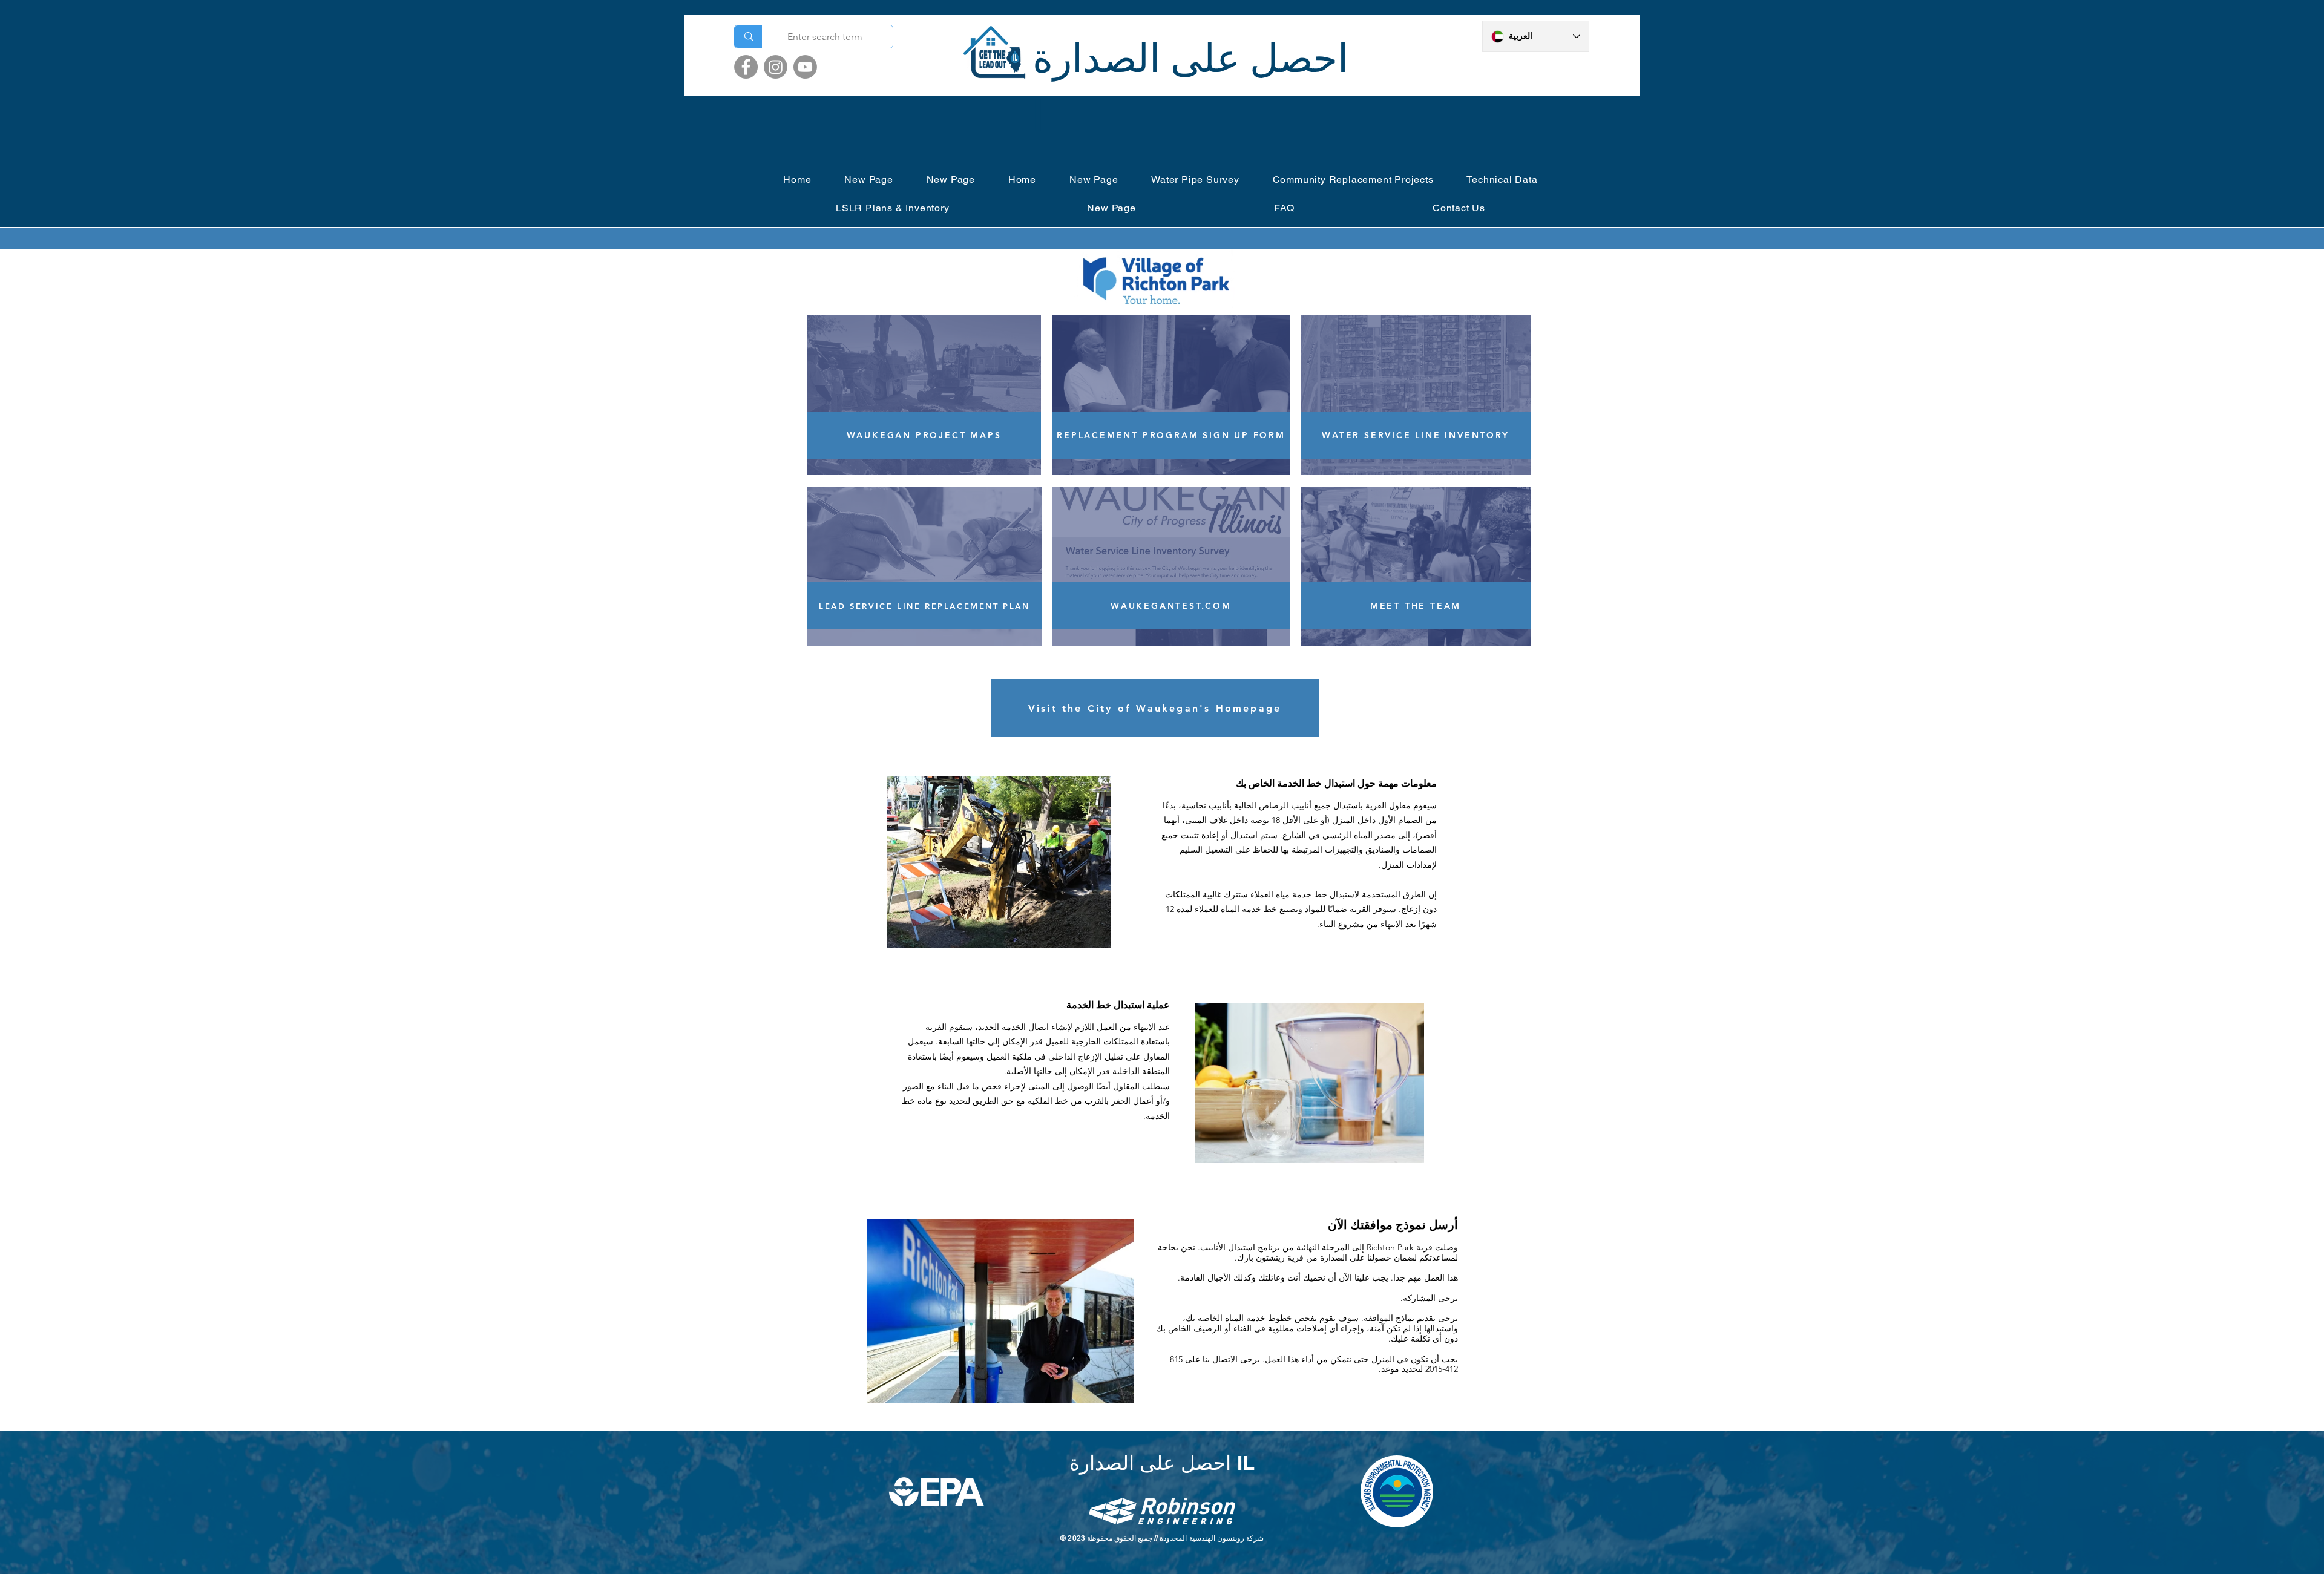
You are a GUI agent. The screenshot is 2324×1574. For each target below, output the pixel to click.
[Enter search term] (748, 37)
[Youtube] (805, 67)
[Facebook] (746, 67)
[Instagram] (776, 67)
